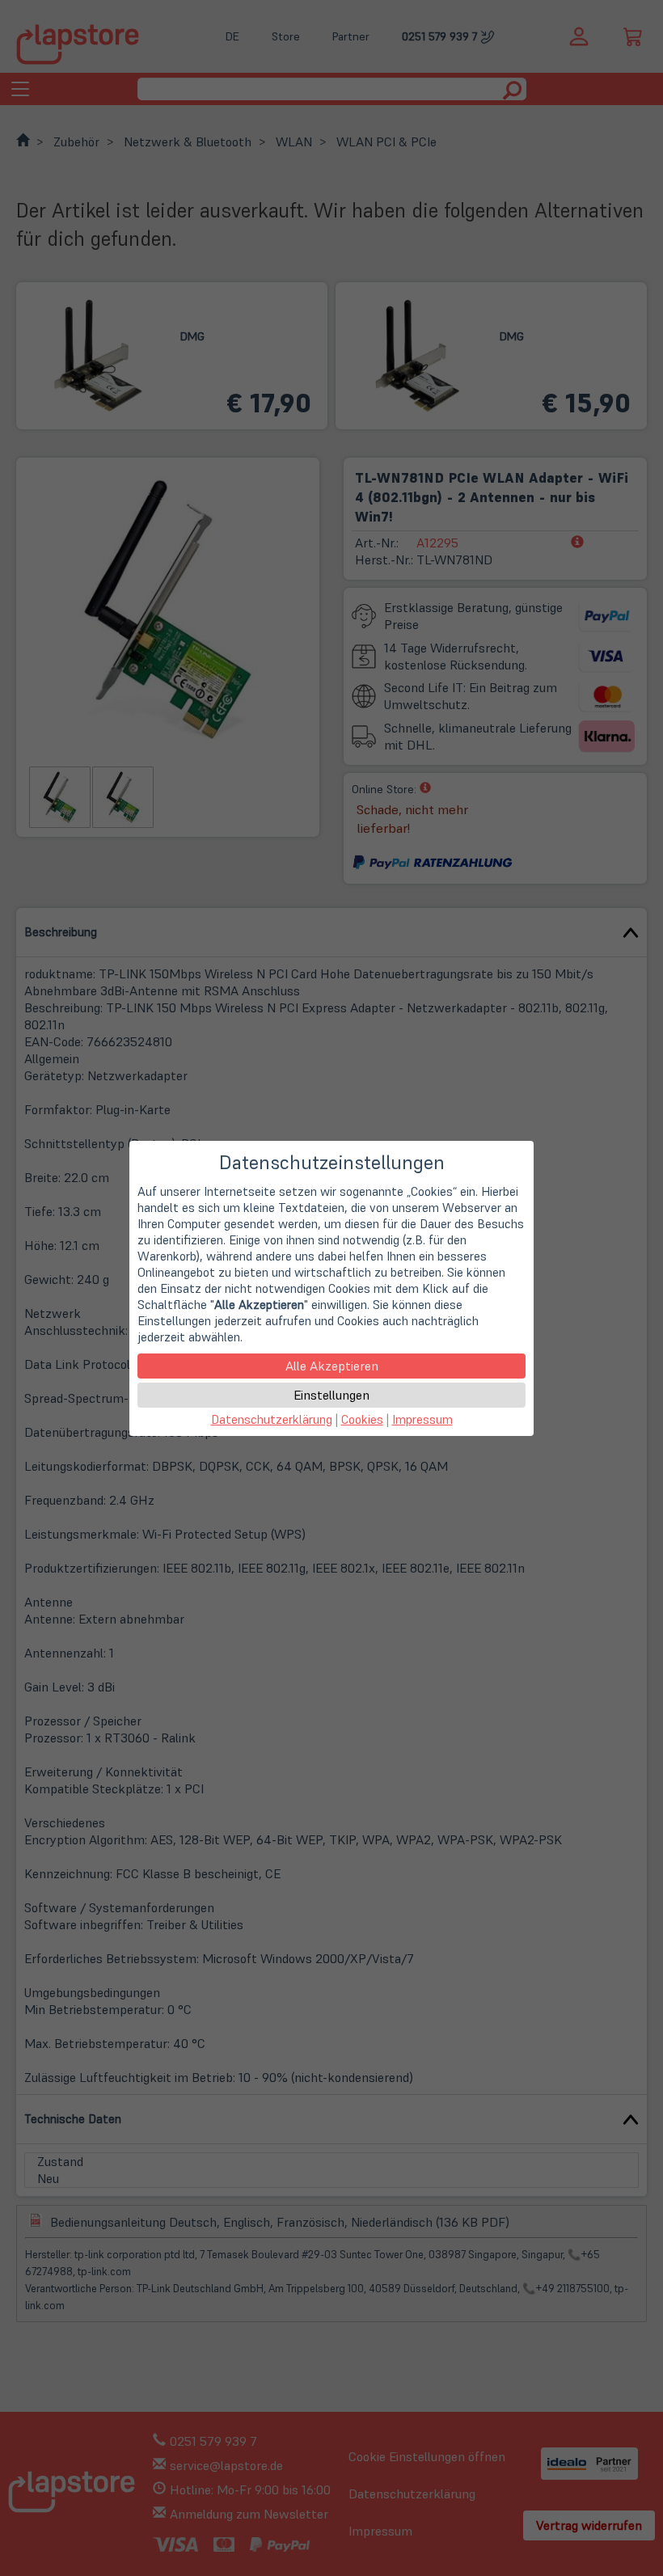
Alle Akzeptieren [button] (332, 1366)
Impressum (422, 1419)
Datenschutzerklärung (272, 1419)
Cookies (362, 1419)
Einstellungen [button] (331, 1395)
